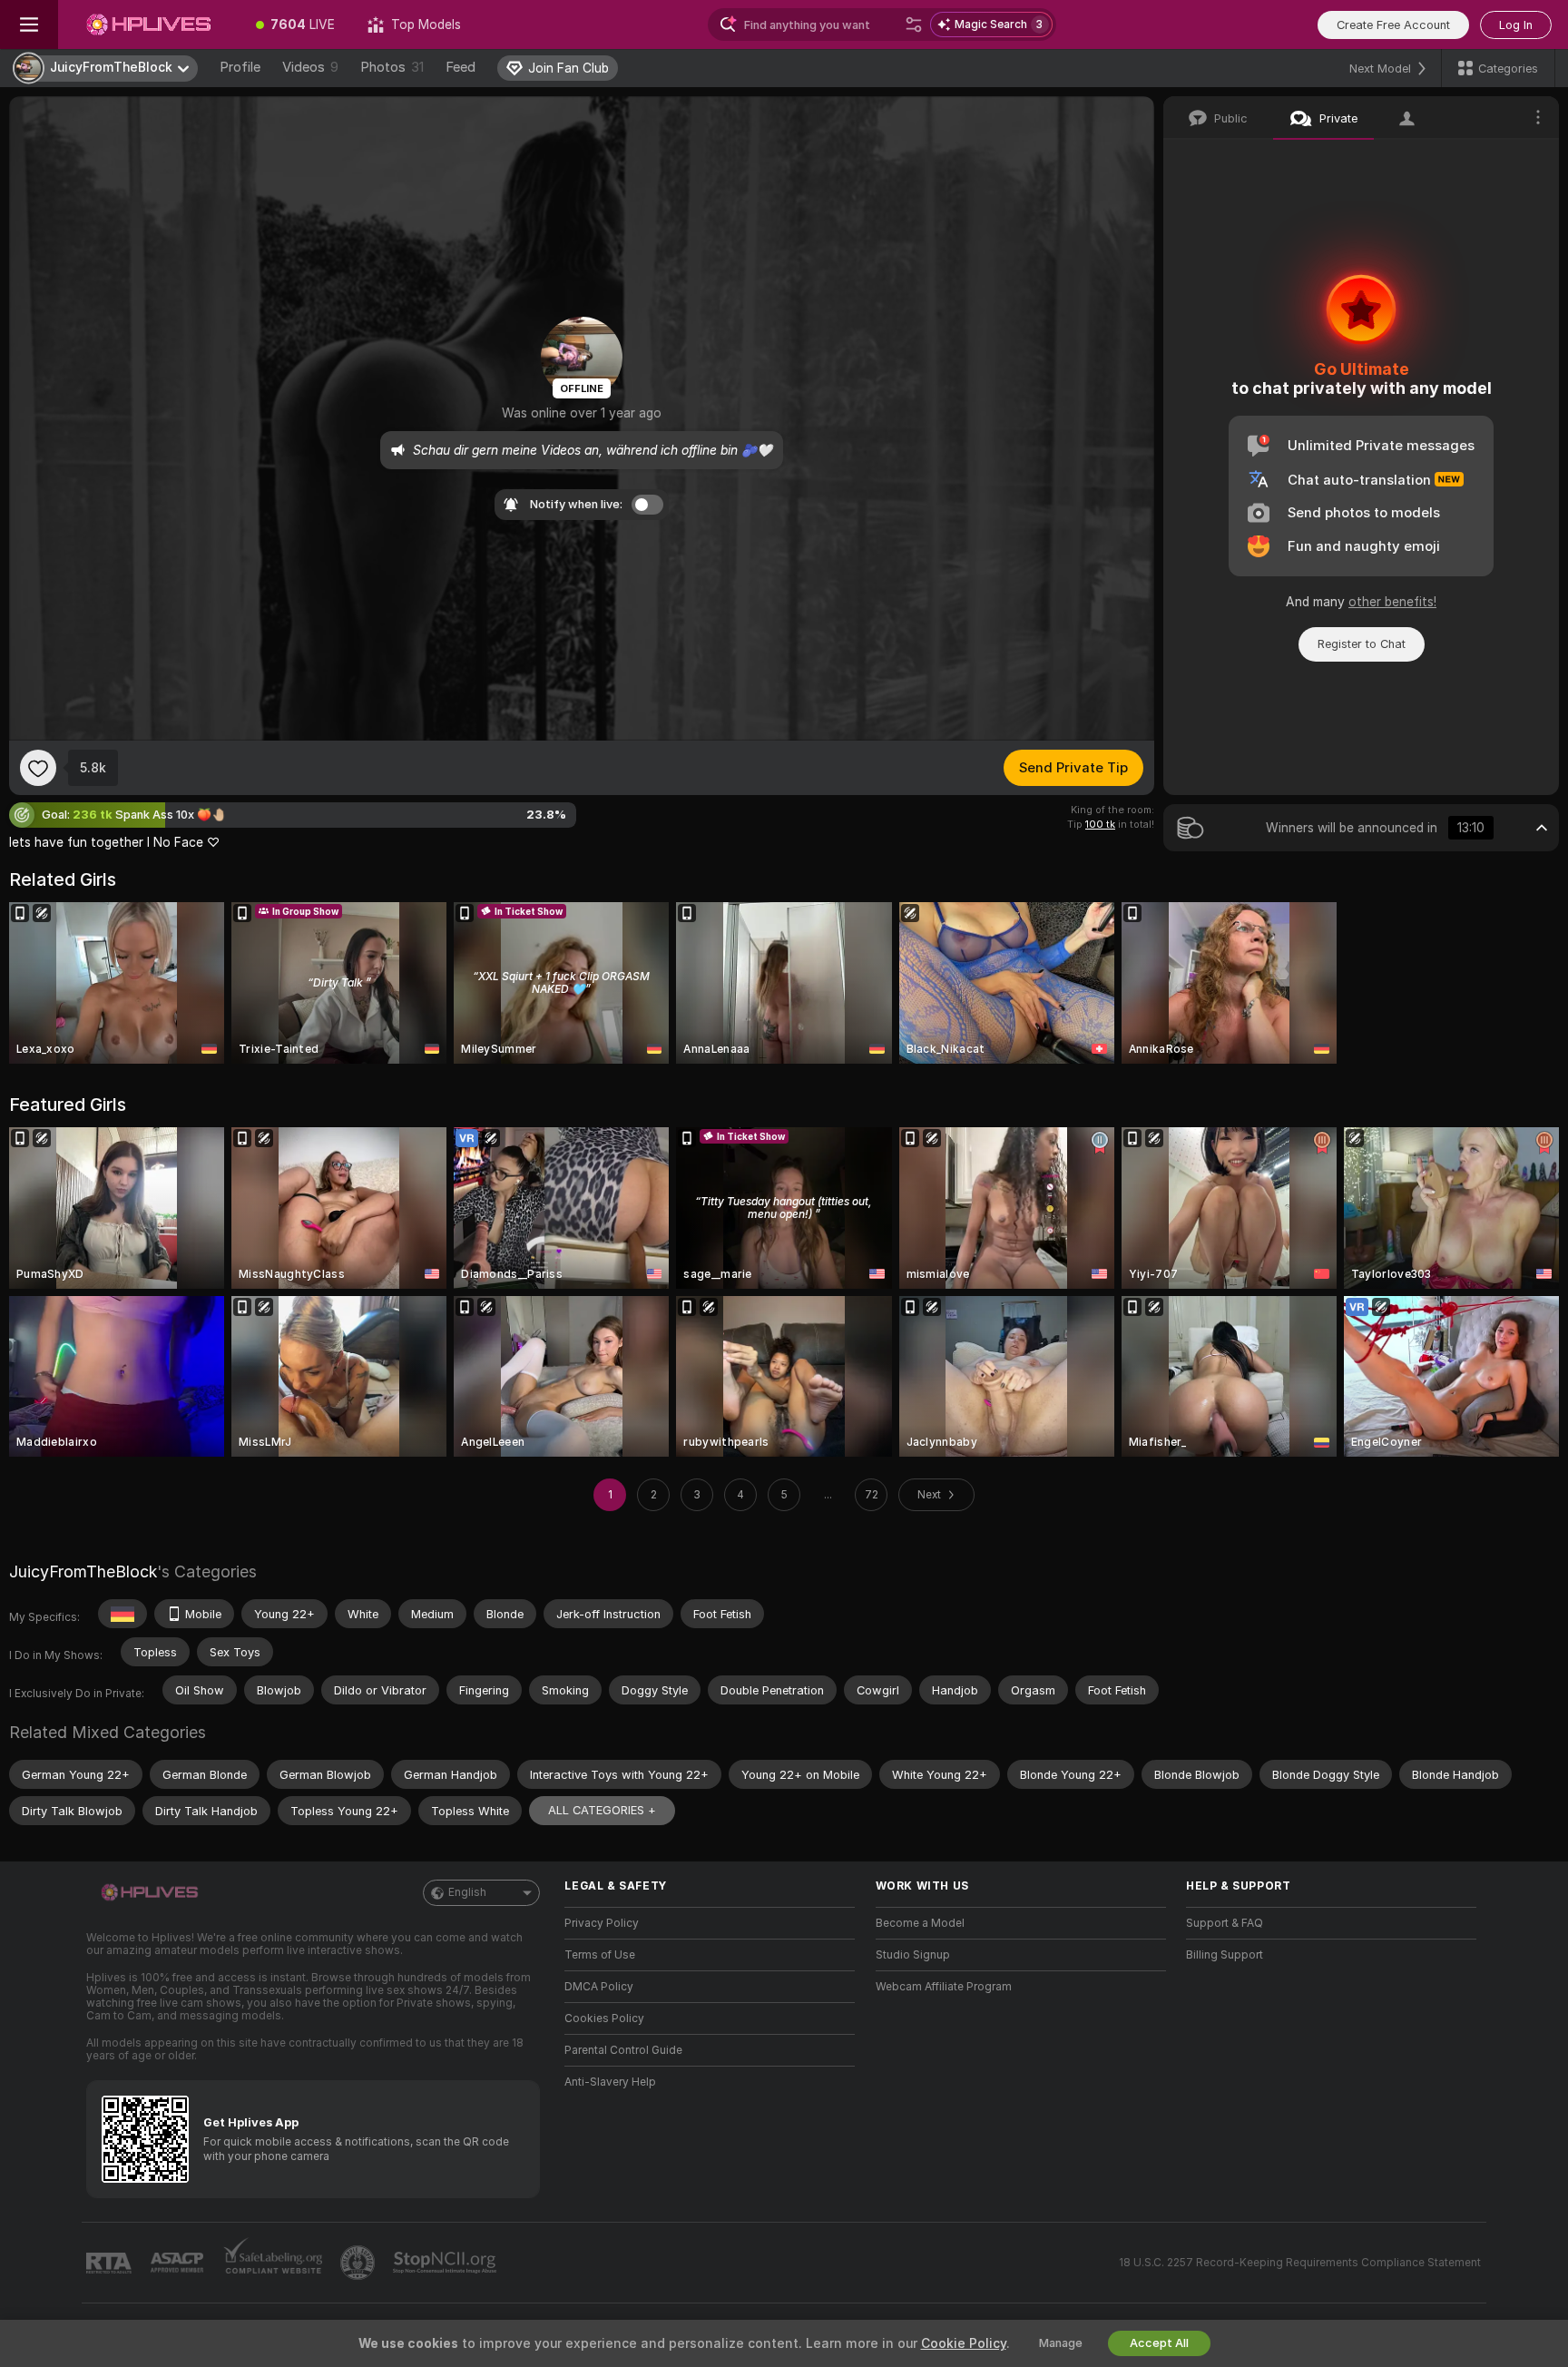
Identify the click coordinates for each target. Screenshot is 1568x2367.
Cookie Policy (964, 2343)
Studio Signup (913, 1955)
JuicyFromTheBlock (83, 1571)
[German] (122, 1614)
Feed (461, 67)
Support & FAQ (1225, 1923)
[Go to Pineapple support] (359, 2263)
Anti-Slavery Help (610, 2082)
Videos (310, 67)
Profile (240, 67)
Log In (1516, 25)
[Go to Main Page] (149, 25)
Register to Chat (1362, 644)
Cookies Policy (604, 2018)
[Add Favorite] (38, 768)
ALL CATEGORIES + (602, 1810)
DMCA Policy (599, 1987)
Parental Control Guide (623, 2050)
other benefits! (1392, 602)
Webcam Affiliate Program (944, 1987)
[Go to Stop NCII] (446, 2263)
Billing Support (1225, 1955)
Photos (392, 67)
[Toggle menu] (29, 25)
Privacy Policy (602, 1923)
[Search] (914, 25)
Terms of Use (600, 1955)
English (467, 1892)
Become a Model (920, 1923)
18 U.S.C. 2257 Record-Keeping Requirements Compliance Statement (1300, 2263)
